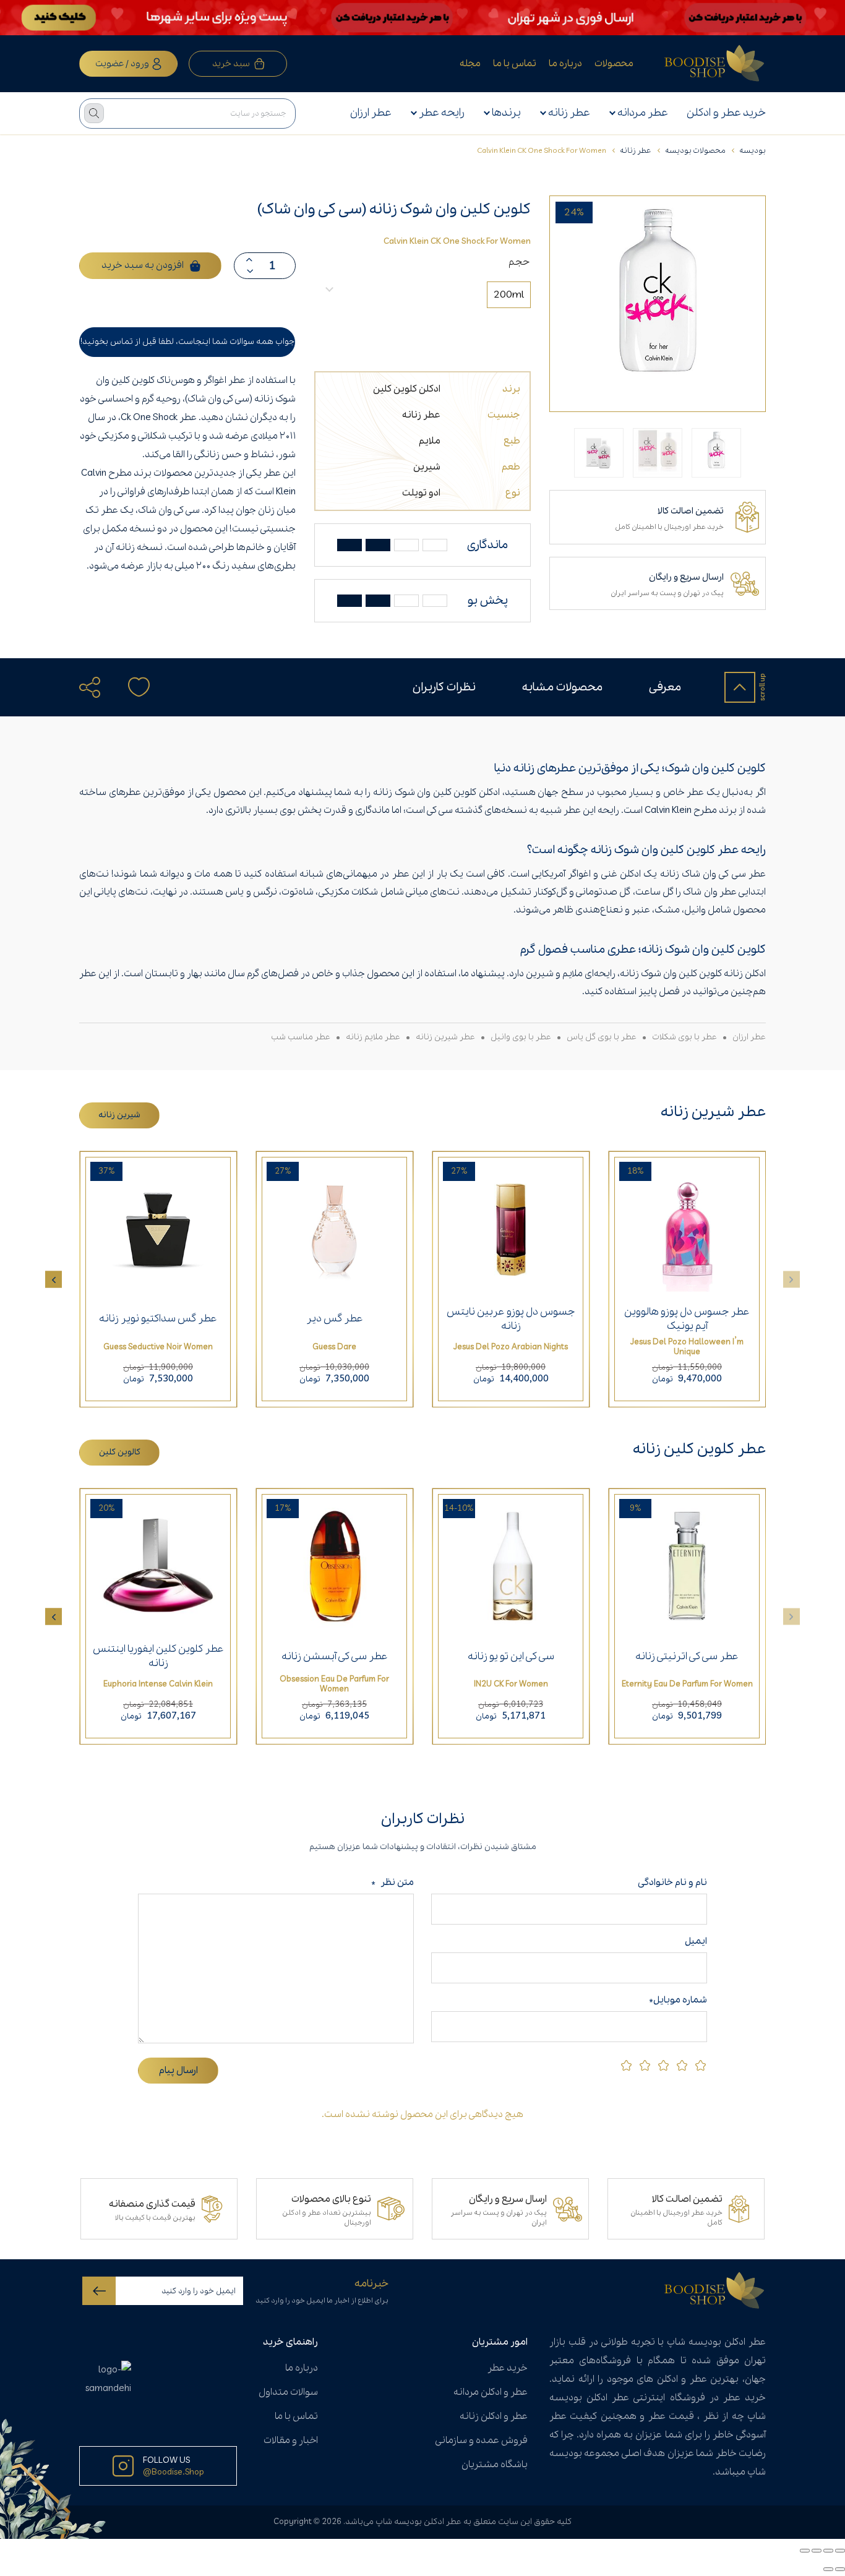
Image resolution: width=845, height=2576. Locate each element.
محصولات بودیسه (695, 151)
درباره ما (565, 64)
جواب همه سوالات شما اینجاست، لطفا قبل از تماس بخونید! (187, 342)
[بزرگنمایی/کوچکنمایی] (840, 2551)
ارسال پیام (178, 2071)
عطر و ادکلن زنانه (494, 2416)
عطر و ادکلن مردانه (491, 2392)
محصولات (614, 64)
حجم (519, 262)
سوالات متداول (288, 2392)
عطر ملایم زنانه (373, 1037)
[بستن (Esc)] (805, 2551)
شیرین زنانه (119, 1115)
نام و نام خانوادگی (670, 1883)
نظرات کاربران (444, 687)
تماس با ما (515, 64)
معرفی (665, 687)
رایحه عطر (442, 113)
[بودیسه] (715, 64)
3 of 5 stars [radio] (663, 2065)
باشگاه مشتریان (495, 2465)
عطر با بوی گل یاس (602, 1037)
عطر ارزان (371, 113)
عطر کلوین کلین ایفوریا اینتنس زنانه (158, 1656)
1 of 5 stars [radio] (701, 2065)
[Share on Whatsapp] (122, 720)
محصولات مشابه (562, 687)
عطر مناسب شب (301, 1037)
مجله (470, 64)
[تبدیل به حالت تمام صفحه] (828, 2551)
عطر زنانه (569, 113)
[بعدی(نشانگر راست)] (828, 2569)
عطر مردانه (643, 113)
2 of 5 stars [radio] (682, 2065)
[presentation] (54, 1279)
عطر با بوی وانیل (521, 1037)
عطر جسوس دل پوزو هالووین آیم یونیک (687, 1319)
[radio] (509, 295)
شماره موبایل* (678, 2000)
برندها (506, 113)
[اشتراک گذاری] (817, 2551)
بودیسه (753, 151)
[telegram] (97, 720)
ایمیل (696, 1941)
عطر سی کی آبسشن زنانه (335, 1656)
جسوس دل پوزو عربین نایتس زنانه (511, 1319)
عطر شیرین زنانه (445, 1037)
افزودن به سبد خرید (143, 265)
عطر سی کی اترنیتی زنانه (687, 1656)
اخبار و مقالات (291, 2441)
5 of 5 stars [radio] (626, 2065)
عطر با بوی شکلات (684, 1037)
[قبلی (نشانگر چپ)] (840, 2569)
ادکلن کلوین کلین (407, 389)
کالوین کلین (120, 1452)
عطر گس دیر (335, 1319)
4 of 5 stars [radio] (645, 2065)
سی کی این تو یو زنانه (511, 1656)
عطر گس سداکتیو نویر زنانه (158, 1319)
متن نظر (392, 1883)
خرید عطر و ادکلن (726, 113)
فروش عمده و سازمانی (481, 2441)
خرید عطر (508, 2368)
